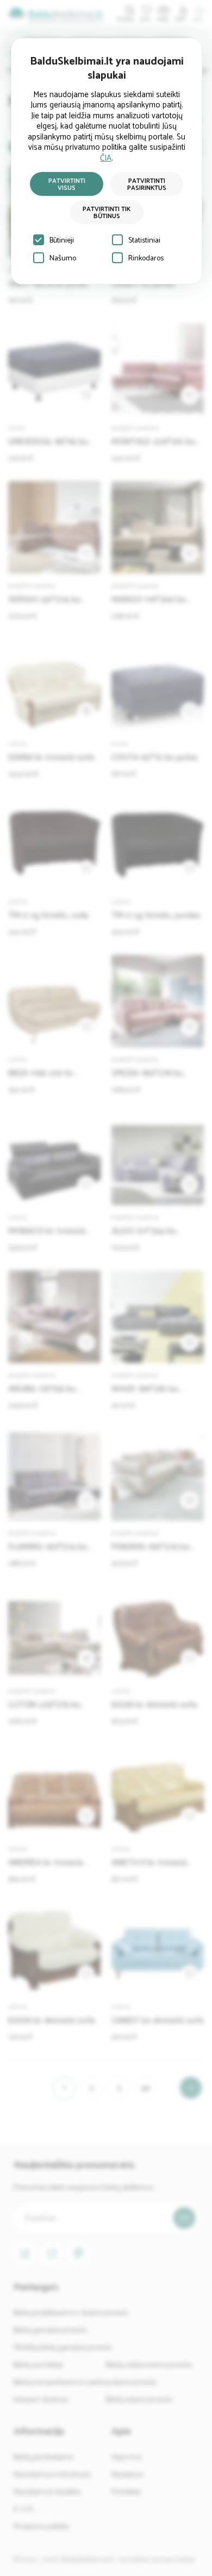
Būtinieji (62, 241)
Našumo (63, 259)
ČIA (106, 158)
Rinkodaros (146, 259)
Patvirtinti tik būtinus (107, 213)
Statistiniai (144, 241)
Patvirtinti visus (67, 184)
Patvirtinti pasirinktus (147, 184)
